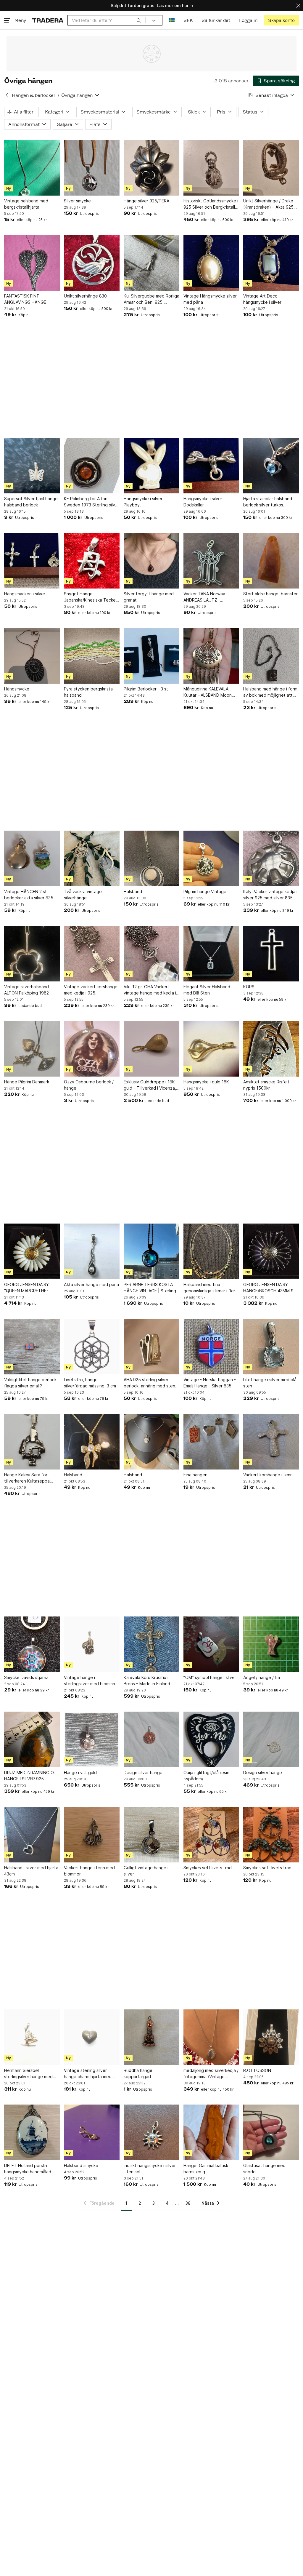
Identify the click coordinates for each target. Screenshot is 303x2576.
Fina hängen (195, 1475)
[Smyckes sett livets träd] (211, 1835)
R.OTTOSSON (257, 2070)
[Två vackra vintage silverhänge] (92, 858)
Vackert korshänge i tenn (268, 1475)
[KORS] (271, 954)
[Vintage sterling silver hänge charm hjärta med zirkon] (92, 2037)
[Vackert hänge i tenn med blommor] (92, 1835)
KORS (249, 987)
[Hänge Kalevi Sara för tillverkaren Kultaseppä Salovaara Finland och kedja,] (32, 1442)
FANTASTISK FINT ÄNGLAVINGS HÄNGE (25, 299)
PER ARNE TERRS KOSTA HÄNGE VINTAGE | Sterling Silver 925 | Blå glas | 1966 (150, 1288)
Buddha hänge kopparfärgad (138, 2073)
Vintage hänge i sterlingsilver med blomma (90, 1680)
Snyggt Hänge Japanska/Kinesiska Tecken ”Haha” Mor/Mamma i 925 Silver (91, 597)
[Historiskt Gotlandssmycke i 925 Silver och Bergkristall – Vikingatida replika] (211, 168)
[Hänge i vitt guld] (92, 1739)
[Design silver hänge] (151, 1739)
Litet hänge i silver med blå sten (270, 1383)
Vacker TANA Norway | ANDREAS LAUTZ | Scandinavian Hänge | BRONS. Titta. (206, 597)
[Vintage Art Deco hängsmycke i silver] (271, 263)
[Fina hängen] (211, 1442)
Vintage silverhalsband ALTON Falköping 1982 (26, 990)
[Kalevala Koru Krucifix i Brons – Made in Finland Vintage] (151, 1644)
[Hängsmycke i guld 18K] (211, 1049)
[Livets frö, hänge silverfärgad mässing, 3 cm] (92, 1347)
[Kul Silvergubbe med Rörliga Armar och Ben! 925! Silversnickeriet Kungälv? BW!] (151, 263)
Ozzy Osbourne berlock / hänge (89, 1085)
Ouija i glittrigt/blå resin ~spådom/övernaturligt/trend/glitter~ (211, 1776)
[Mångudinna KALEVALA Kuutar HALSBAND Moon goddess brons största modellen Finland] (211, 656)
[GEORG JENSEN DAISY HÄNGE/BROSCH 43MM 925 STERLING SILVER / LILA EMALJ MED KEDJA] (271, 1251)
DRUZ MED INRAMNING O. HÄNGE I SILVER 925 (29, 1776)
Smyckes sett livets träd (208, 1868)
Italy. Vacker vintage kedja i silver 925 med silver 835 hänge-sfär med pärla (270, 895)
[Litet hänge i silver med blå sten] (271, 1347)
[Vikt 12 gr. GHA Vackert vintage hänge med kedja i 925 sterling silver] (151, 954)
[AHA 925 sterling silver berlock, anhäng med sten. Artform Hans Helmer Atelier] (151, 1347)
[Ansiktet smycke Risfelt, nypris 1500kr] (271, 1049)
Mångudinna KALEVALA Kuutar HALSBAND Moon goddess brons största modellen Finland (208, 692)
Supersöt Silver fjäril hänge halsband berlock (31, 502)
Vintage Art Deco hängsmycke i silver (262, 299)
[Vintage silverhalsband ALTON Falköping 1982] (32, 954)
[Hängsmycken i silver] (32, 561)
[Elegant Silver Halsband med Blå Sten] (211, 954)
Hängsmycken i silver (25, 594)
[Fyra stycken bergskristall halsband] (92, 656)
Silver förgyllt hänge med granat (149, 597)
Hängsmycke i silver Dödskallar (203, 502)
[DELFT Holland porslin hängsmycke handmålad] (32, 2132)
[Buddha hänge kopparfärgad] (151, 2037)
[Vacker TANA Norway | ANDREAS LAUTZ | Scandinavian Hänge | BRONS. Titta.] (211, 561)
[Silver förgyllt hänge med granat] (151, 561)
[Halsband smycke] (92, 2132)
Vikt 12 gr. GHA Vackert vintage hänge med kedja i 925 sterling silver (150, 990)
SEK (188, 20)
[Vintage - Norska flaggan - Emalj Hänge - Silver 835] (211, 1347)
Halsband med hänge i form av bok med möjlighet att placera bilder (270, 692)
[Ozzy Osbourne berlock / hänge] (92, 1049)
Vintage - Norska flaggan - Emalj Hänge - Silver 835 (210, 1383)
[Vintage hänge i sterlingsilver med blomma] (92, 1644)
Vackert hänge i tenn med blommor (89, 1871)
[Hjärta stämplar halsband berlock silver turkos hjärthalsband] (271, 466)
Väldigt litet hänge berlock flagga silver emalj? (30, 1383)
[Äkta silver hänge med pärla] (92, 1251)
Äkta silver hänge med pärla (91, 1284)
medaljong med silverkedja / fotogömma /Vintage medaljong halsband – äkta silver (211, 2074)
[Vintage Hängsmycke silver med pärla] (211, 263)
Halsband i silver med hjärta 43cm (31, 1871)
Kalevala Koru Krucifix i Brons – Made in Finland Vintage (147, 1681)
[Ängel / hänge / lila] (271, 1644)
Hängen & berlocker (34, 95)
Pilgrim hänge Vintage (205, 892)
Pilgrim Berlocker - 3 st (146, 689)
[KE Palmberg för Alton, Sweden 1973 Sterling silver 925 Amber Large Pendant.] (92, 466)
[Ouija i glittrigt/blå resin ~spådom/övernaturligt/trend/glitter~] (211, 1739)
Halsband (133, 892)
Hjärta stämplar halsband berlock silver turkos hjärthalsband (268, 502)
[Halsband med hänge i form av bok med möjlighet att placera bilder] (271, 656)
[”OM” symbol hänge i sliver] (211, 1644)
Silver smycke (77, 201)
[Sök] (139, 20)
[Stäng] (298, 5)
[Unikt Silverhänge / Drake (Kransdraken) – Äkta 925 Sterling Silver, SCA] (271, 168)
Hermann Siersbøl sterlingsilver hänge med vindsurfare (28, 2074)
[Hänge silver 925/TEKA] (151, 168)
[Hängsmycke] (32, 656)
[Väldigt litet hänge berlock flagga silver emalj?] (32, 1347)
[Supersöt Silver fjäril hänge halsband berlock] (32, 466)
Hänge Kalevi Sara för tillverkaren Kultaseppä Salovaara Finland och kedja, (27, 1478)
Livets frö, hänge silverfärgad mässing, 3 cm (90, 1383)
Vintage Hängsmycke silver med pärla (210, 299)
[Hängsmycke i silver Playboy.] (151, 466)
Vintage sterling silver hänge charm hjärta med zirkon (88, 2074)
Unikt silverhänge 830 (85, 296)
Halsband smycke (81, 2165)
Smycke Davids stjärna (26, 1677)
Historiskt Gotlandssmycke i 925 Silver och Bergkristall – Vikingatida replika (211, 204)
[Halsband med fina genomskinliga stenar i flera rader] (211, 1251)
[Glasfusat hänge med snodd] (271, 2132)
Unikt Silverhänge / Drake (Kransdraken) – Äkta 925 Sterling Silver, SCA (268, 204)
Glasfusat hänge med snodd (264, 2169)
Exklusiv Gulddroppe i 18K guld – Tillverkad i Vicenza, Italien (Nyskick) (150, 1085)
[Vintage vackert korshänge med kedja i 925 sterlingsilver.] (92, 954)
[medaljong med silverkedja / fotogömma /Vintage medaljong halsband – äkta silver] (211, 2037)
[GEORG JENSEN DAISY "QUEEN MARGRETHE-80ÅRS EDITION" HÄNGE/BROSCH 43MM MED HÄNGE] (32, 1251)
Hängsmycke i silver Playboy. (143, 502)
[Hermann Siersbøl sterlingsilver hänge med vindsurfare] (32, 2037)
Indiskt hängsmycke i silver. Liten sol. (150, 2169)
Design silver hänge (143, 1773)
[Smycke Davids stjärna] (32, 1644)
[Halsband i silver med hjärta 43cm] (32, 1835)
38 (188, 2203)
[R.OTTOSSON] (271, 2037)
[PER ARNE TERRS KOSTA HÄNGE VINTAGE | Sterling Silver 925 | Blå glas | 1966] (151, 1251)
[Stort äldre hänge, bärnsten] (271, 561)
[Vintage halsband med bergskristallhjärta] (32, 168)
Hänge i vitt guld (80, 1773)
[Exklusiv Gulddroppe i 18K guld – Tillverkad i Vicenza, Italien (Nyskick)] (151, 1049)
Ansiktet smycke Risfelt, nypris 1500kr (267, 1085)
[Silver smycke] (92, 168)
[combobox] (107, 20)
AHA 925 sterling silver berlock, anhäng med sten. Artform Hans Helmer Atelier (151, 1383)
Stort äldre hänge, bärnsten (271, 594)
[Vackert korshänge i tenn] (271, 1442)
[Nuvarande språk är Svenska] (172, 20)
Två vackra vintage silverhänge (83, 895)
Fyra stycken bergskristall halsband (89, 692)
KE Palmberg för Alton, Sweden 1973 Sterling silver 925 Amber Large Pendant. (92, 502)
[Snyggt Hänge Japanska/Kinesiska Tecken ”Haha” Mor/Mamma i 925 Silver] (92, 561)
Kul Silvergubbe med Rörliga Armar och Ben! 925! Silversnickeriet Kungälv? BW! (151, 299)
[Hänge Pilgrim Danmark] (32, 1049)
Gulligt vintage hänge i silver (146, 1871)
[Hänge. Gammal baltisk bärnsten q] (211, 2132)
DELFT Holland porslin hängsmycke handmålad (28, 2169)
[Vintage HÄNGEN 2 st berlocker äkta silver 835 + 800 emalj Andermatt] (32, 858)
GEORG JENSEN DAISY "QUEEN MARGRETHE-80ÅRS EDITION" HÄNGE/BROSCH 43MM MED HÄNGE (27, 1288)
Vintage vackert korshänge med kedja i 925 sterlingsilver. (91, 990)
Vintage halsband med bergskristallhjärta (26, 204)
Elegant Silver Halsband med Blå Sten (207, 990)
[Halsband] (151, 858)
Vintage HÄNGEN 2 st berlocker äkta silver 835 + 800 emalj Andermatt (31, 895)
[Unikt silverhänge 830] (92, 263)
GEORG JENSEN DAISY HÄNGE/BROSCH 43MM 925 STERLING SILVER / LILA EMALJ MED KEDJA (271, 1288)
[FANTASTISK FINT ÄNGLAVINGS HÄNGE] (32, 263)
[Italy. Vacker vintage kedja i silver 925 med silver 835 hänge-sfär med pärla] (271, 858)
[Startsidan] (48, 20)
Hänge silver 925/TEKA (146, 201)
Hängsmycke (17, 689)
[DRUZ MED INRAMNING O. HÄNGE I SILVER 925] (32, 1739)
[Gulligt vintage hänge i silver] (151, 1835)
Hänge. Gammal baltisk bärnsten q (206, 2169)
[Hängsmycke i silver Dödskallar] (211, 466)
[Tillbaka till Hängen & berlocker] (7, 95)
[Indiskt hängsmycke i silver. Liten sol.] (151, 2132)
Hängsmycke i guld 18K (206, 1082)
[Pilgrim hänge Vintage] (211, 858)
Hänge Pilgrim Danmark (27, 1082)
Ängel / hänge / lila (262, 1677)
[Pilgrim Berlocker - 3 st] (151, 656)
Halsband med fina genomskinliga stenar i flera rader (211, 1288)
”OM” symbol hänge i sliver (210, 1677)
